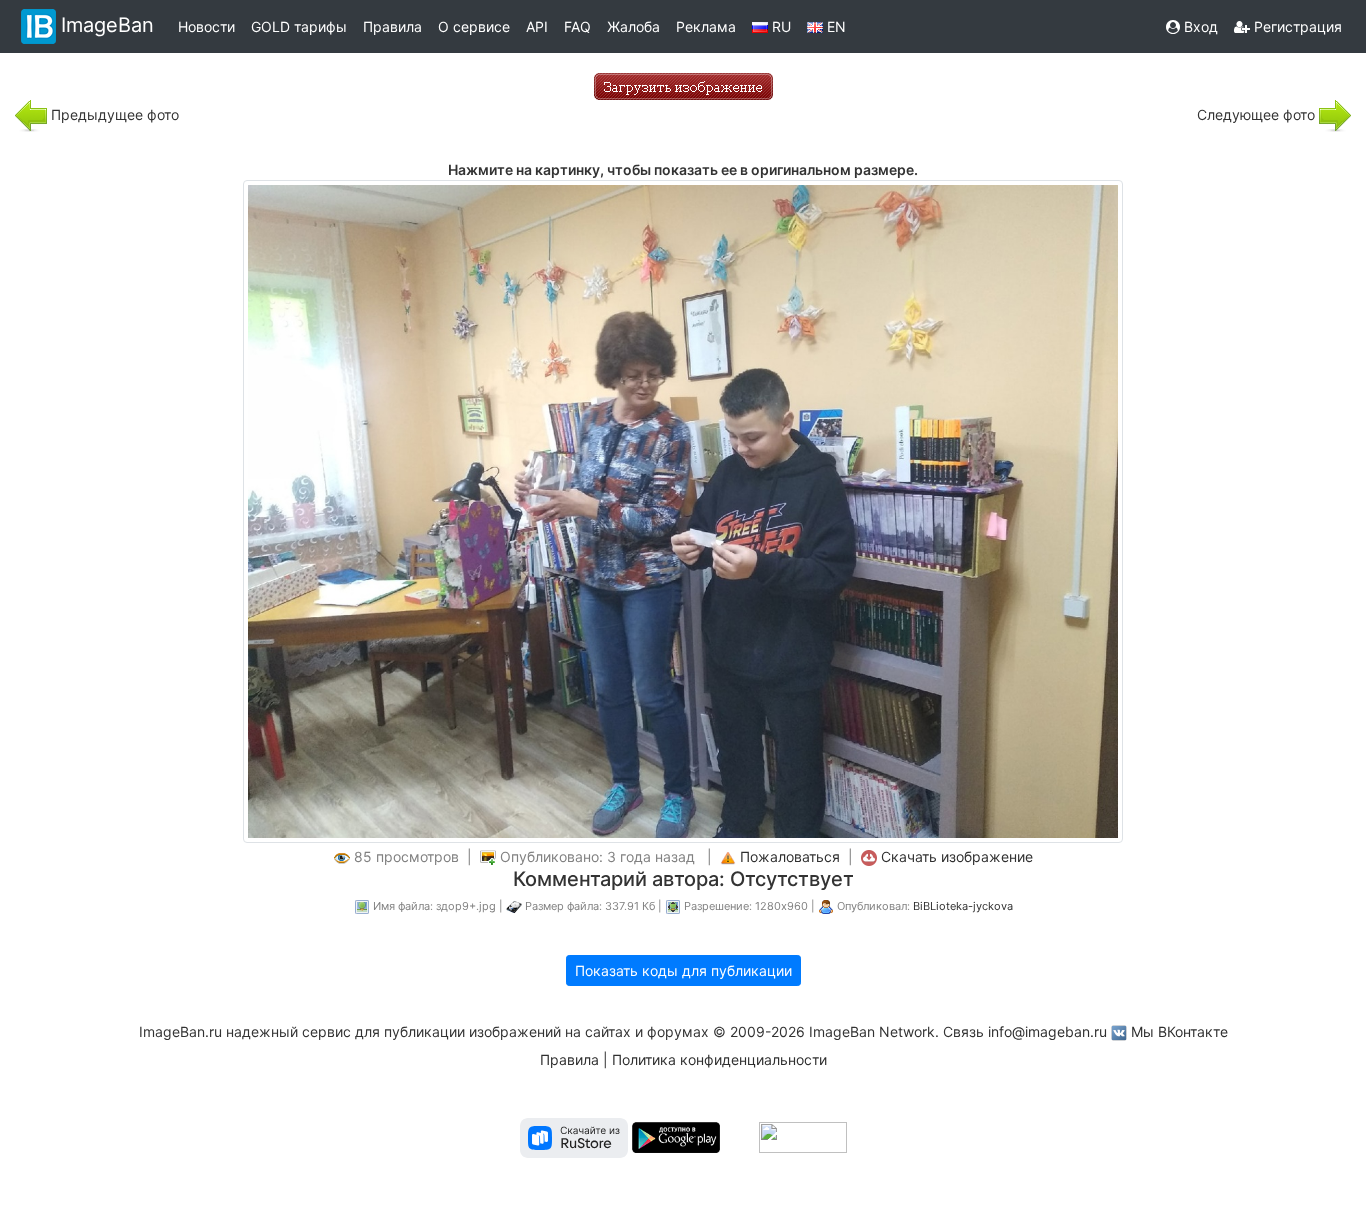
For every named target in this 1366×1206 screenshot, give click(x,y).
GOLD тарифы (299, 26)
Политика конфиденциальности (719, 1059)
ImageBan (107, 25)
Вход (1199, 26)
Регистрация (1296, 26)
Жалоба (633, 26)
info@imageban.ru (1047, 1031)
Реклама (706, 26)
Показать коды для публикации (683, 970)
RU (779, 26)
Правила (392, 26)
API (537, 26)
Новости (206, 26)
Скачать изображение (957, 856)
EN (834, 26)
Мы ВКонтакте (1179, 1031)
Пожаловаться (790, 856)
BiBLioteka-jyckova (963, 906)
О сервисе (474, 26)
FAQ (577, 26)
